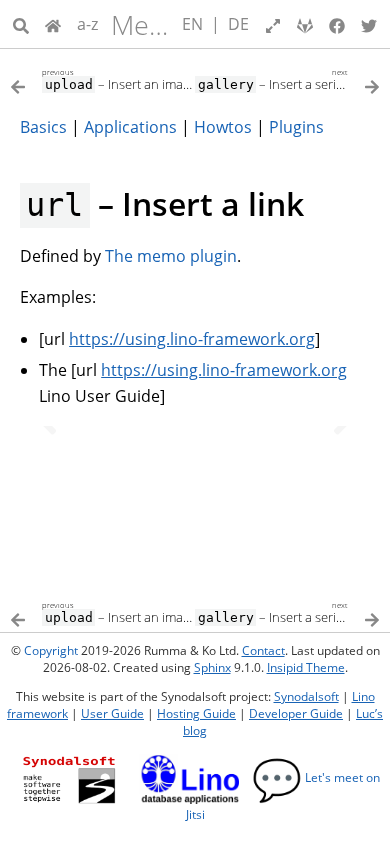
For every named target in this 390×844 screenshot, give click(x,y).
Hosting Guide (196, 713)
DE (238, 24)
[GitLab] (305, 24)
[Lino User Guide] (53, 24)
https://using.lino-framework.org (192, 339)
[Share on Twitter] (369, 24)
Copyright (51, 650)
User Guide (112, 713)
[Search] (21, 24)
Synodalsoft (306, 696)
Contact (263, 650)
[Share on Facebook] (337, 24)
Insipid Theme (306, 667)
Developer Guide (296, 713)
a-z (87, 24)
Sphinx (212, 667)
